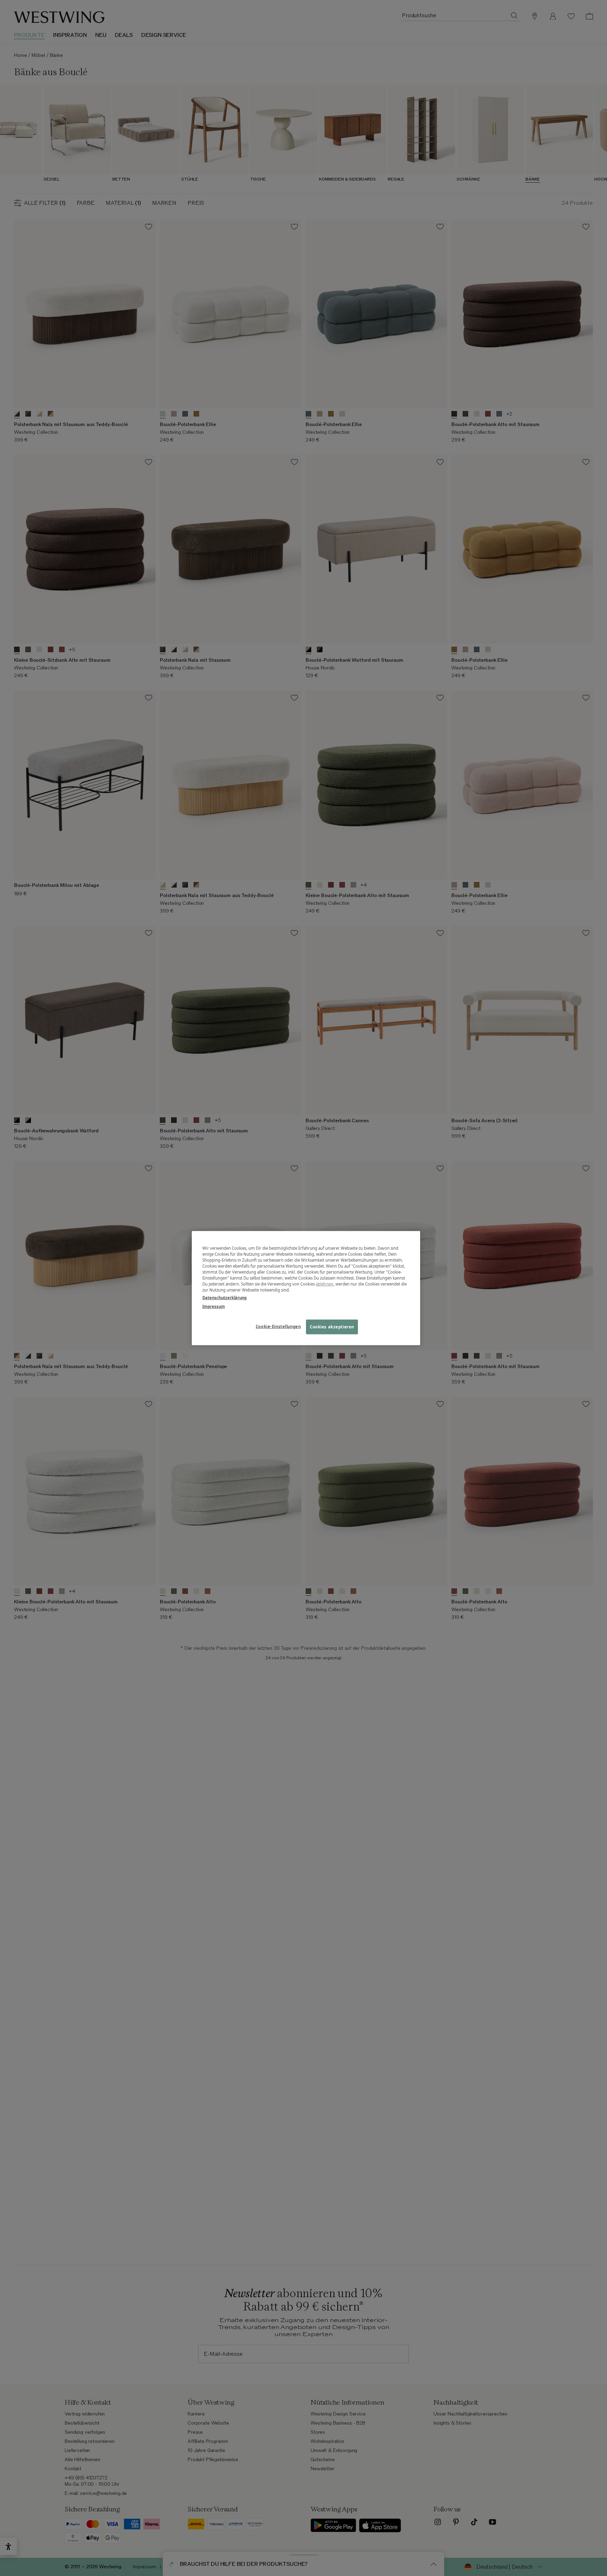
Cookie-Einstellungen (278, 1326)
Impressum (214, 1306)
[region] (306, 1288)
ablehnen (325, 1284)
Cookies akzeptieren (332, 1326)
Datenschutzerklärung (224, 1297)
